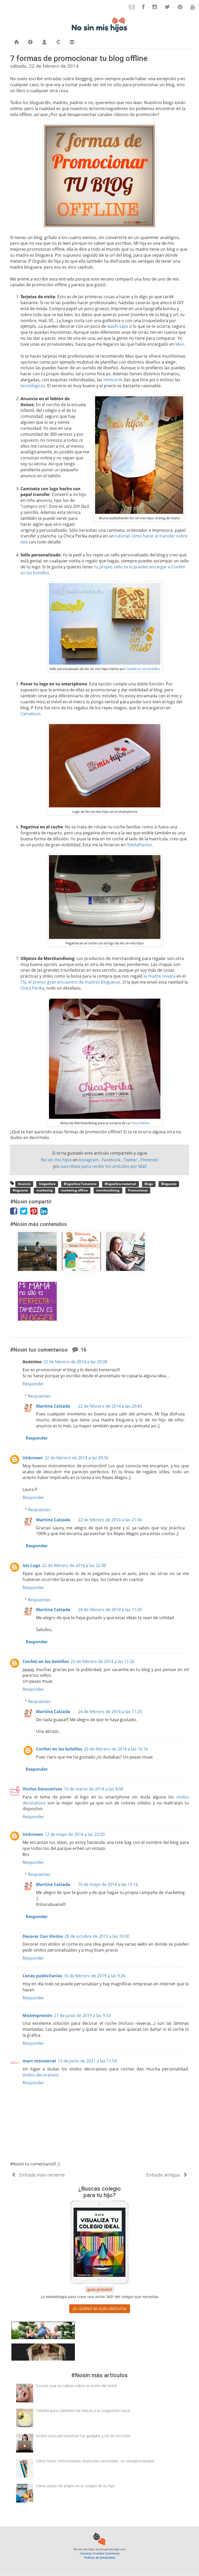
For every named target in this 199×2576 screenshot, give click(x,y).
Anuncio (24, 1184)
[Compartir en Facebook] (15, 1212)
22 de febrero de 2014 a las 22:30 (74, 1565)
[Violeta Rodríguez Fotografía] (43, 2331)
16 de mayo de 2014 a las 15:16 (108, 1884)
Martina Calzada (53, 1406)
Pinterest (149, 1160)
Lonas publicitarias (42, 1976)
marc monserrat (39, 2061)
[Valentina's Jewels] (43, 2353)
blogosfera (47, 1184)
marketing (45, 1191)
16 (83, 1350)
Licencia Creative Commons (100, 2553)
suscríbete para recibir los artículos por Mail (103, 1166)
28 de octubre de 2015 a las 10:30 (97, 1936)
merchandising (108, 1191)
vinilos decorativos (41, 2075)
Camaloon (30, 714)
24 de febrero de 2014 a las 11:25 (110, 1610)
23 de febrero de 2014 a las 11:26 (102, 1661)
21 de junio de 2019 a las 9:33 (82, 2015)
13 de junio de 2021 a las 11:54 (87, 2061)
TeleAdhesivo (139, 845)
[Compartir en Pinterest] (35, 1212)
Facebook (112, 1160)
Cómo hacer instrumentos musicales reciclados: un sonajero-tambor (95, 2461)
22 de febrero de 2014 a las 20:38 (75, 1362)
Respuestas (39, 1396)
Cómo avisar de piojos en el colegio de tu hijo (75, 2486)
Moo (180, 344)
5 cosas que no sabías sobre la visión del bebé (76, 2386)
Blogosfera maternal (120, 1184)
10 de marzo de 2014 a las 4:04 (93, 1789)
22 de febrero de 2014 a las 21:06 (110, 1520)
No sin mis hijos (57, 1160)
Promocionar (138, 1191)
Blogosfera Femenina (80, 1184)
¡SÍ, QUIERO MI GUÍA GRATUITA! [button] (100, 2309)
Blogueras (169, 1184)
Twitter (131, 1160)
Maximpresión (37, 2015)
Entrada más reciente (41, 2175)
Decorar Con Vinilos (43, 1936)
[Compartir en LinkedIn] (45, 1212)
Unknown (33, 1458)
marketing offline (74, 1191)
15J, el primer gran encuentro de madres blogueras (70, 982)
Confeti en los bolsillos (143, 669)
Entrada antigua (164, 2175)
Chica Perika (32, 988)
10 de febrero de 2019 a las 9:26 (95, 1976)
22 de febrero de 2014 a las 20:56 (77, 1458)
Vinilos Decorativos (42, 1789)
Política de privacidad (100, 2557)
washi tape (118, 326)
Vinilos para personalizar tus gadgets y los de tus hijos (83, 2436)
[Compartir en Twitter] (25, 1212)
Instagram (89, 1160)
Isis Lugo (31, 1565)
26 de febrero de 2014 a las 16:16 (116, 1749)
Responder (33, 1384)
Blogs (149, 1184)
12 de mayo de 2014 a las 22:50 (75, 1834)
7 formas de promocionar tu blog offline (79, 58)
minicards (113, 380)
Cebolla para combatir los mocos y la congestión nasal (83, 2411)
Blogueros (20, 1191)
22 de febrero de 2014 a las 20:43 (110, 1406)
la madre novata (159, 976)
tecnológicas (33, 386)
